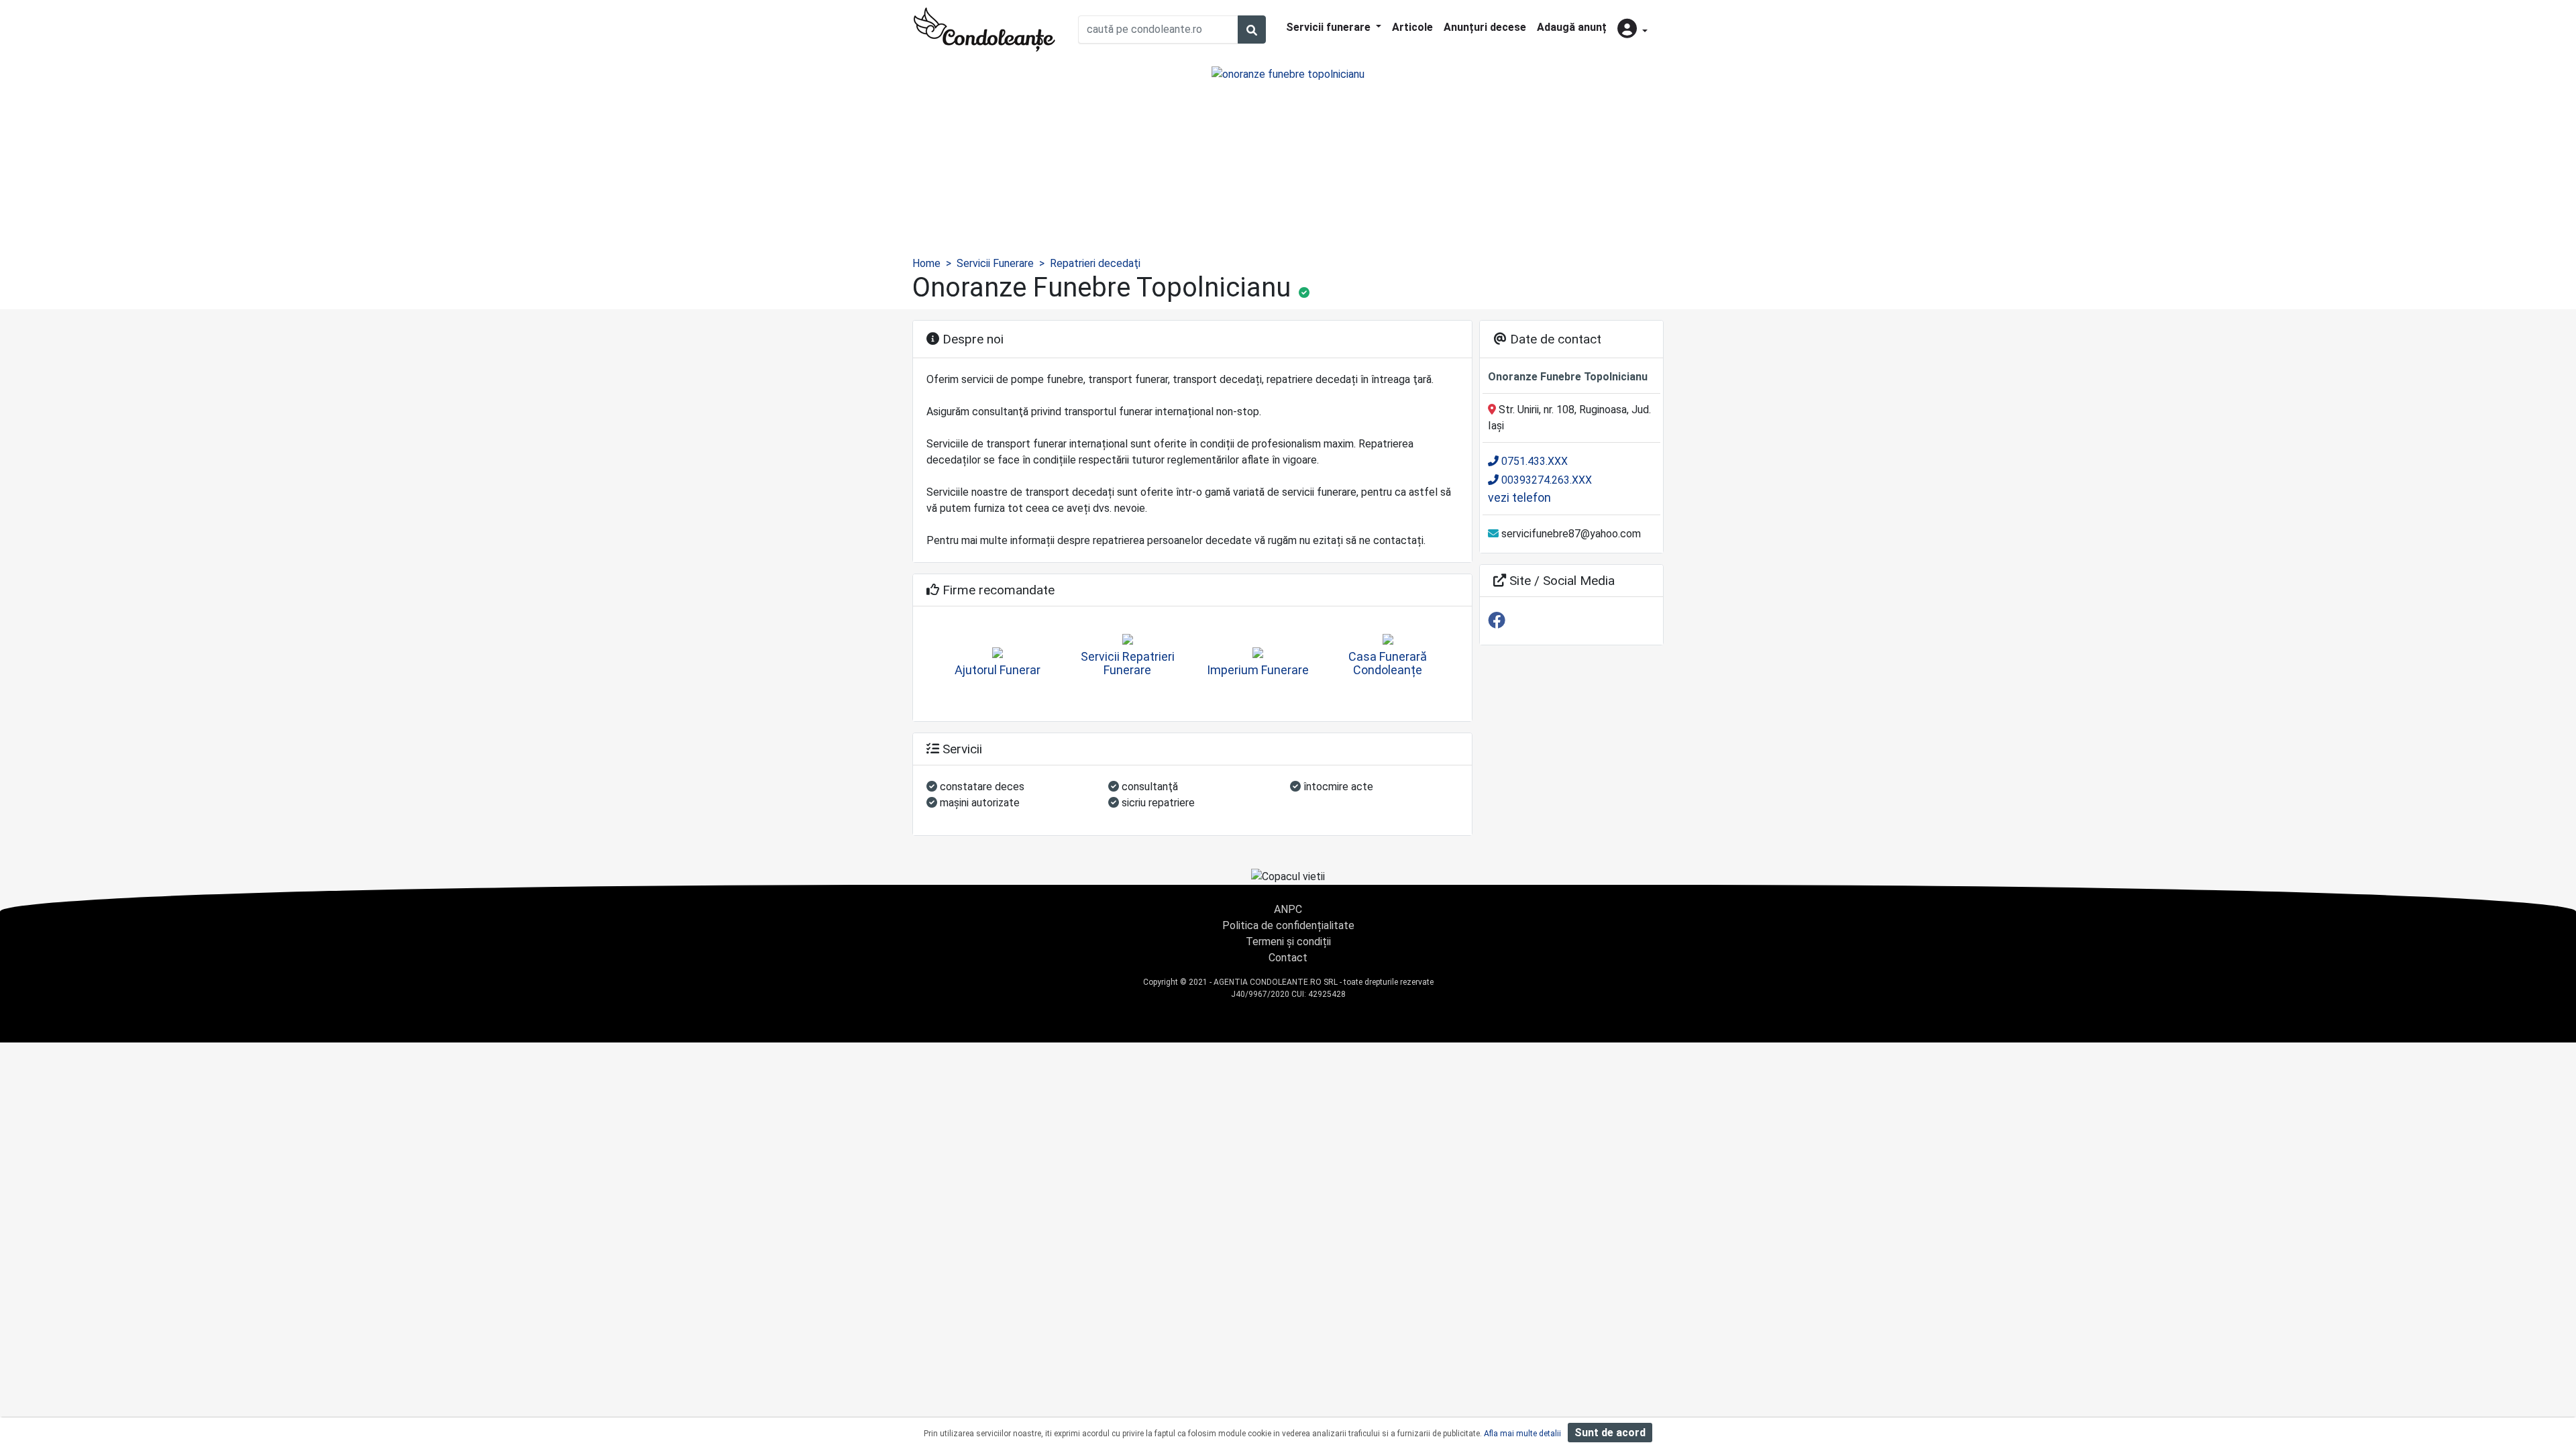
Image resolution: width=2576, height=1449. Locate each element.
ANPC (1288, 909)
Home (926, 263)
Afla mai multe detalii (1522, 1434)
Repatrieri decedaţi (1095, 263)
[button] (1632, 30)
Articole (1412, 27)
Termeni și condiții (1288, 942)
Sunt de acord (1610, 1433)
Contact (1288, 958)
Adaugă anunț (1572, 27)
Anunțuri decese (1485, 27)
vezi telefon (1519, 497)
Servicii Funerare (995, 263)
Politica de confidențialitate (1288, 925)
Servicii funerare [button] (1330, 27)
